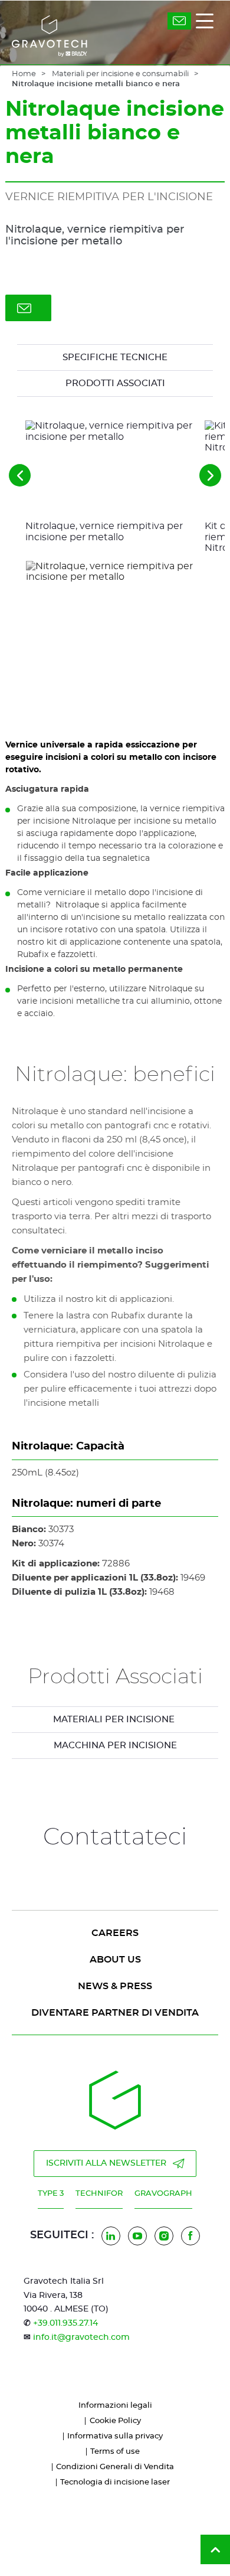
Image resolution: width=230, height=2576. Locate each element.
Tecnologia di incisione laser (115, 2482)
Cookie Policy (115, 2421)
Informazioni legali (115, 2406)
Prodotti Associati (115, 383)
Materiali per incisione (115, 1720)
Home (24, 74)
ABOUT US (115, 1960)
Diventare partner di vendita (115, 2013)
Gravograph (163, 2194)
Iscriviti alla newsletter (106, 2163)
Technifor (99, 2194)
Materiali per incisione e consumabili (120, 74)
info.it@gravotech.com (81, 2337)
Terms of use (115, 2452)
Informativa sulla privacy (115, 2436)
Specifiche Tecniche (115, 357)
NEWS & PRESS (115, 1986)
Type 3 (51, 2194)
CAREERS (115, 1933)
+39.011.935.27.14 (65, 2323)
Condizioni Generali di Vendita (115, 2467)
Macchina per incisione (115, 1746)
